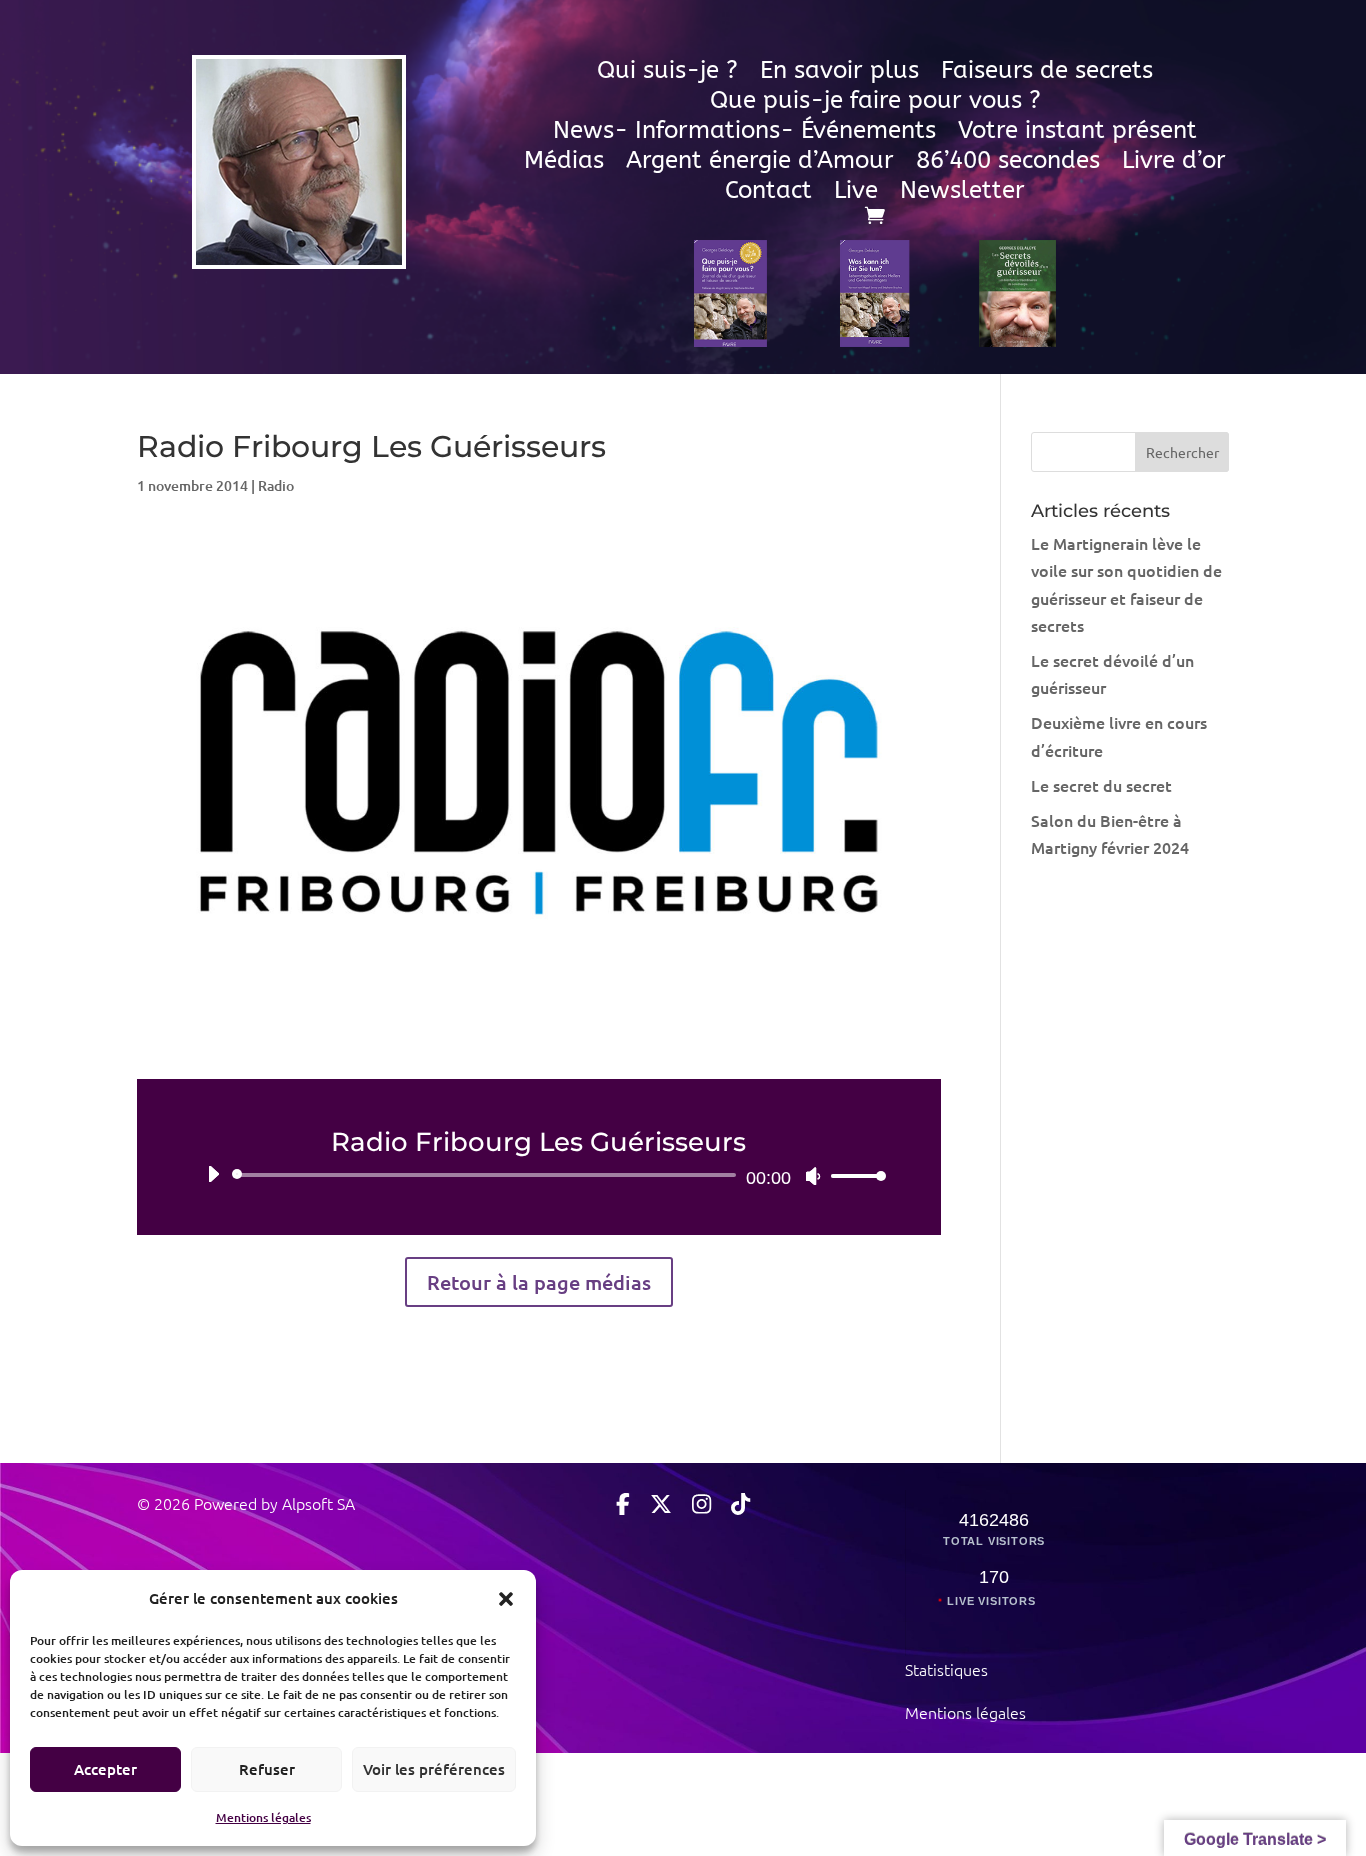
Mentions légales (263, 1817)
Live (856, 193)
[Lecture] (213, 1174)
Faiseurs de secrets (1047, 73)
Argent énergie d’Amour (760, 163)
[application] (539, 1175)
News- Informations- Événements (744, 133)
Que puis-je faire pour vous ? (875, 103)
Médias (564, 163)
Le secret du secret (1101, 785)
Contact (768, 193)
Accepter (105, 1769)
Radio (276, 485)
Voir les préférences (434, 1769)
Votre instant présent (1077, 133)
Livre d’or (1174, 163)
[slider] (853, 1175)
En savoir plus (839, 73)
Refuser (267, 1769)
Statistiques (946, 1669)
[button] (506, 1598)
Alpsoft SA (316, 1503)
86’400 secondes (1008, 163)
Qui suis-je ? (667, 73)
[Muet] (813, 1176)
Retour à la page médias (539, 1282)
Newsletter (962, 193)
